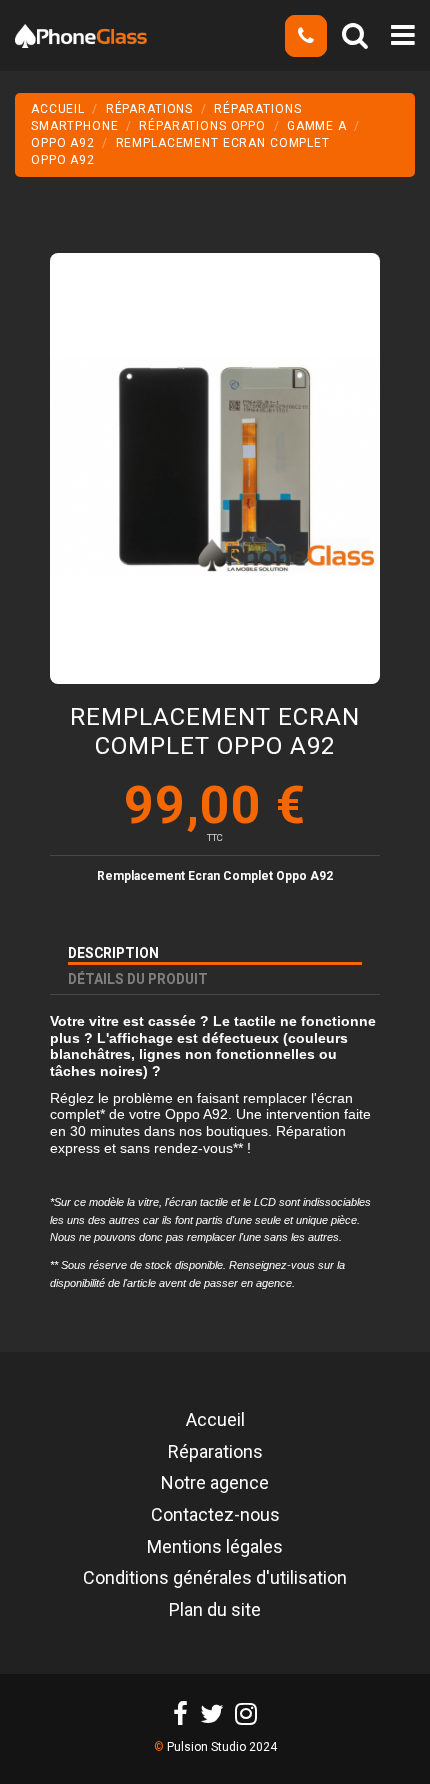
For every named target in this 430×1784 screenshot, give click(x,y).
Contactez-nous (215, 1516)
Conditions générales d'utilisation (215, 1579)
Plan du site (215, 1611)
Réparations (215, 1453)
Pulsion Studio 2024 (222, 1747)
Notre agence (215, 1484)
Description (113, 953)
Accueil (215, 1421)
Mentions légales (215, 1548)
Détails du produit (138, 979)
